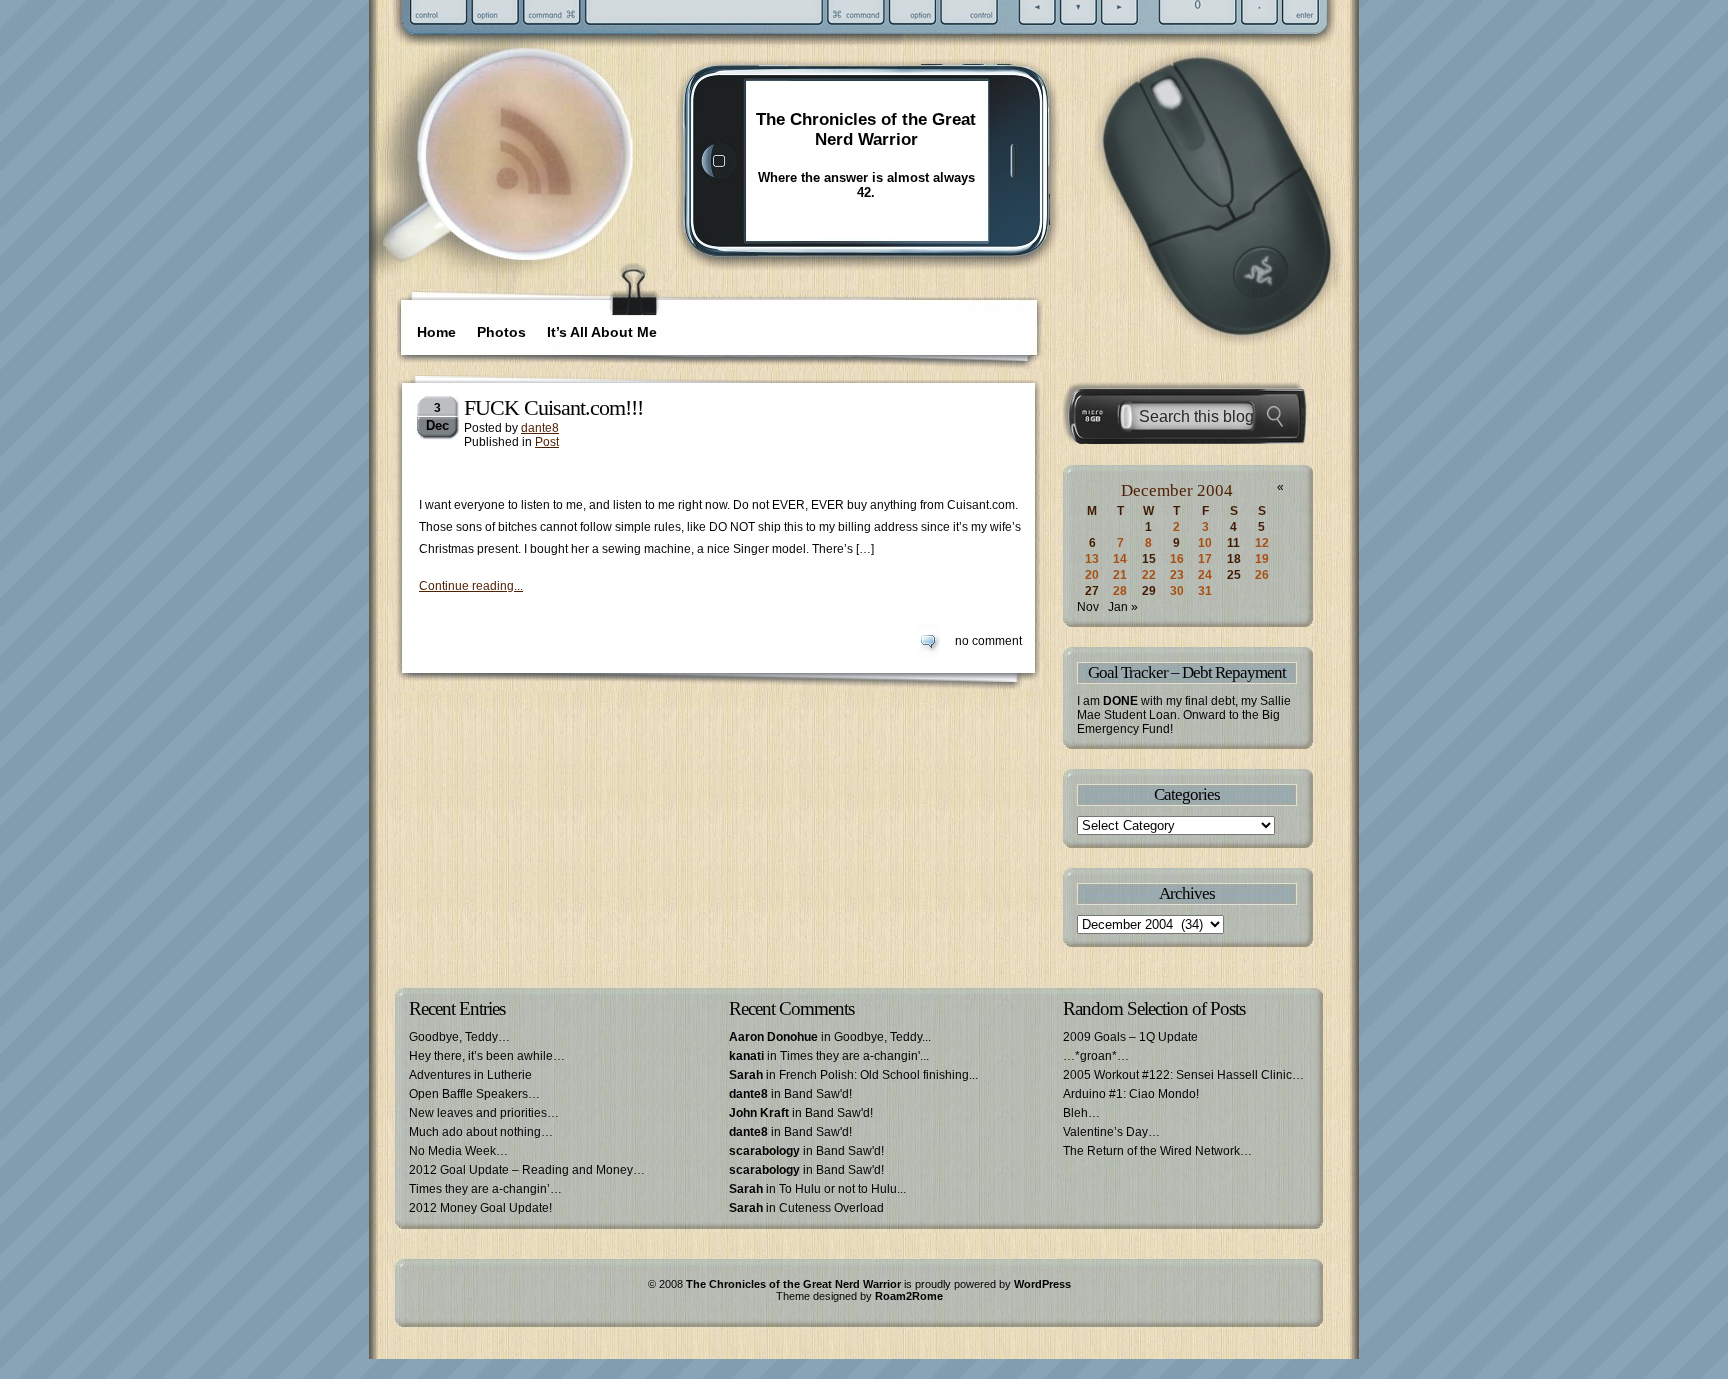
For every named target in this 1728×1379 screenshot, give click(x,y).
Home (436, 332)
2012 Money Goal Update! (480, 1208)
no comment (988, 641)
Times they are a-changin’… (485, 1189)
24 (1205, 575)
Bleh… (1081, 1113)
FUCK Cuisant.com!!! (553, 407)
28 (1120, 591)
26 (1262, 575)
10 (1205, 543)
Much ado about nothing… (481, 1132)
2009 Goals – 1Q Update (1130, 1037)
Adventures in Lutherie (470, 1075)
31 (1205, 591)
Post (547, 442)
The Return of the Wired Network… (1157, 1151)
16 (1177, 559)
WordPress (1042, 1284)
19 (1262, 559)
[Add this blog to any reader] (533, 197)
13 (1092, 559)
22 (1149, 575)
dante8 (540, 428)
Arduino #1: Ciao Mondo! (1131, 1094)
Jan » (1123, 607)
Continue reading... (471, 586)
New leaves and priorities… (484, 1113)
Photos (501, 332)
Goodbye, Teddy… (459, 1037)
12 (1262, 543)
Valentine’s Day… (1111, 1132)
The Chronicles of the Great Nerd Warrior (866, 129)
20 (1092, 575)
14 (1120, 559)
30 (1177, 591)
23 (1177, 575)
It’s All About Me (602, 332)
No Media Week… (458, 1151)
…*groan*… (1096, 1056)
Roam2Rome (909, 1296)
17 (1205, 559)
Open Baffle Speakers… (474, 1094)
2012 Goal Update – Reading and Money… (527, 1170)
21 (1120, 575)
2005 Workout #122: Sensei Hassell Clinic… (1183, 1075)
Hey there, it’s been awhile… (487, 1056)
